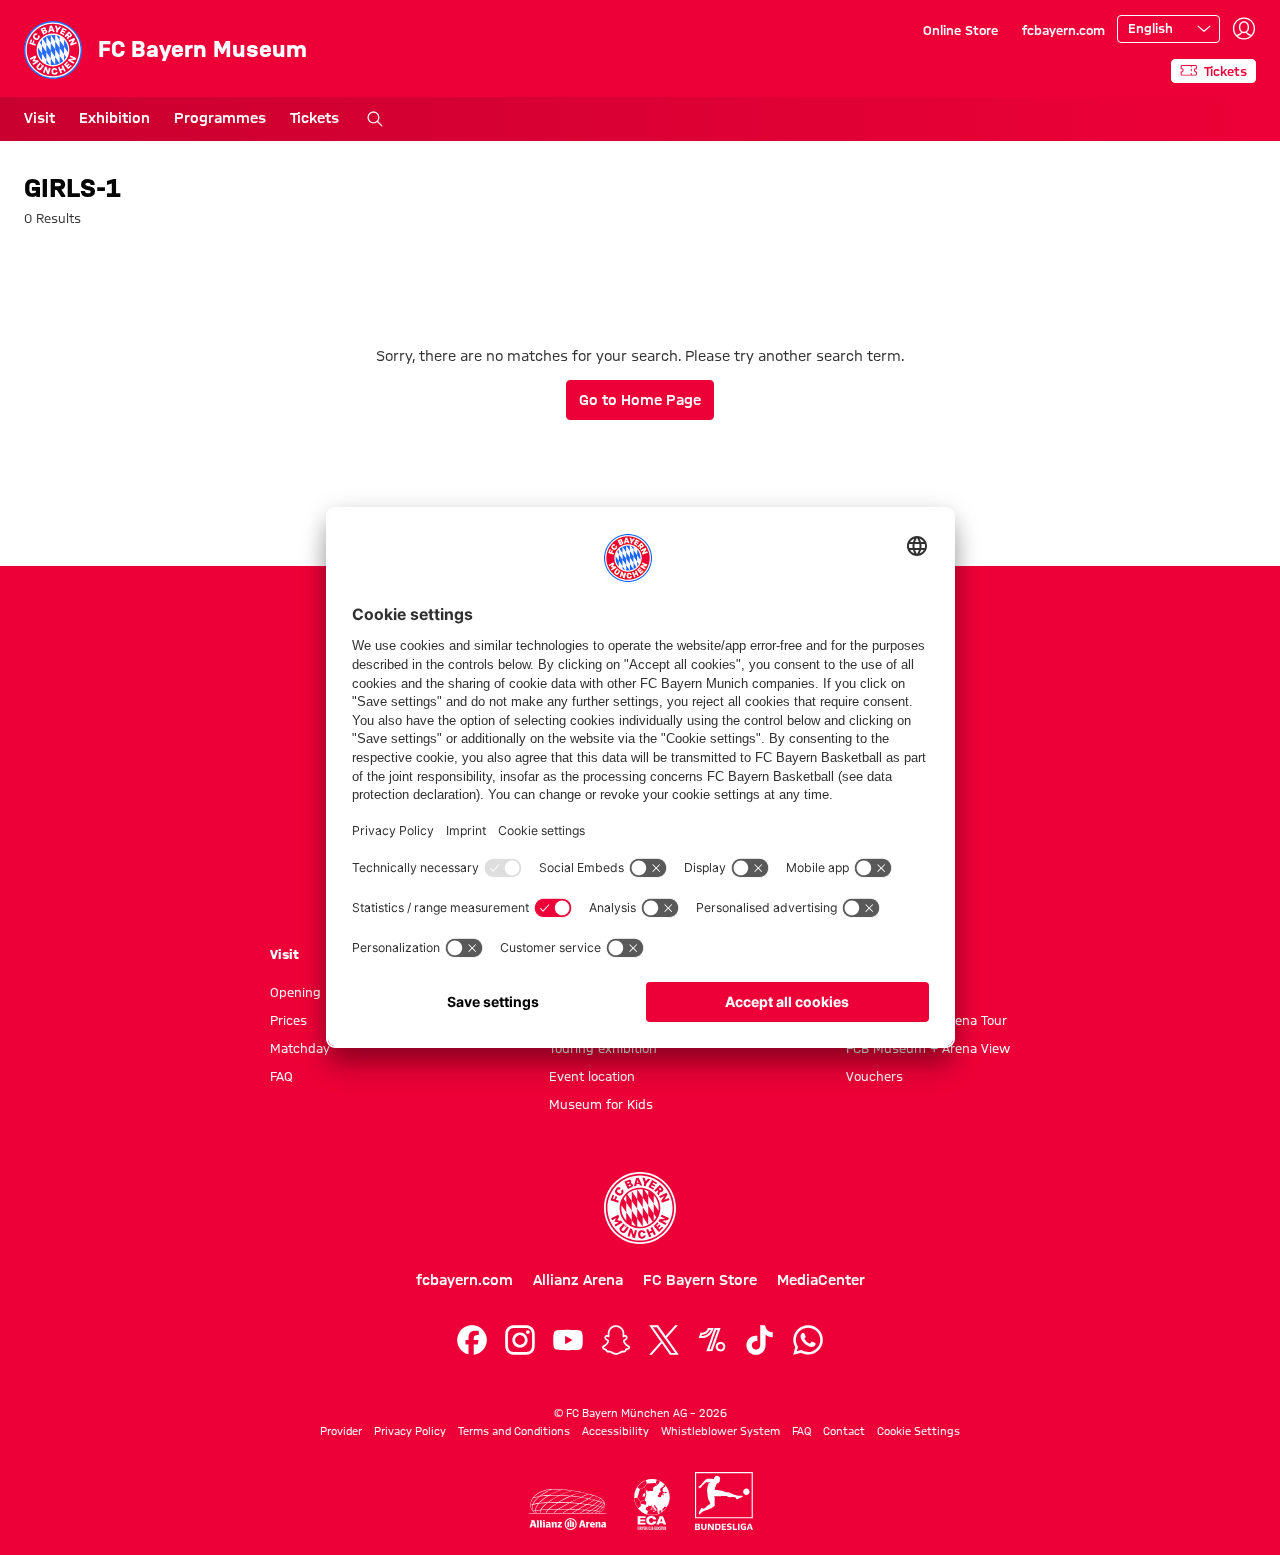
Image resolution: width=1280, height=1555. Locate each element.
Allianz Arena (578, 1280)
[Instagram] (520, 1340)
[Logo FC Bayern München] (640, 1208)
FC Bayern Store (700, 1280)
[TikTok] (760, 1340)
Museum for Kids (601, 1104)
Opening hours (315, 992)
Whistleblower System (720, 1431)
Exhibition (114, 118)
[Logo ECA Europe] (652, 1504)
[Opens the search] (375, 119)
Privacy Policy (410, 1431)
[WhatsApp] (808, 1340)
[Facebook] (472, 1340)
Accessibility (615, 1431)
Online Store (960, 30)
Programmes (220, 118)
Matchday (300, 1048)
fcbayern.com (1063, 30)
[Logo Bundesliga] (724, 1501)
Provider (341, 1431)
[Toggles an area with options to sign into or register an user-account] (1244, 29)
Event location (592, 1076)
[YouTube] (568, 1340)
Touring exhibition (603, 1048)
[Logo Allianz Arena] (568, 1509)
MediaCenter (821, 1280)
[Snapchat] (616, 1340)
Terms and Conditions (514, 1431)
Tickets (314, 118)
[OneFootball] (712, 1340)
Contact (844, 1431)
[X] (664, 1340)
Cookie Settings (918, 1431)
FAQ (281, 1076)
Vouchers (874, 1076)
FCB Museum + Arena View (928, 1048)
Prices (288, 1020)
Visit (39, 118)
